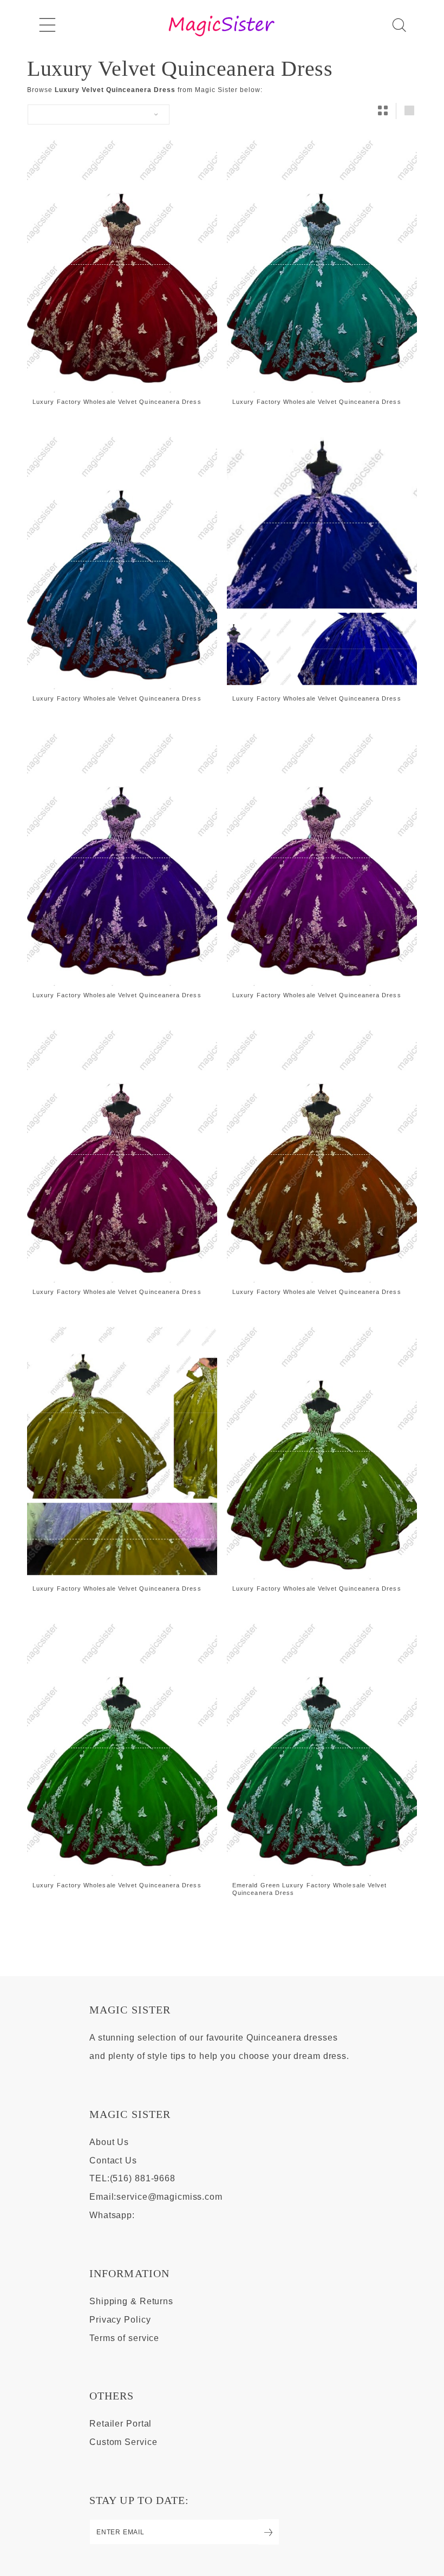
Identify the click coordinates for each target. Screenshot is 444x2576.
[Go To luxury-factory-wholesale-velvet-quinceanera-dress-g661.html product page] (122, 561)
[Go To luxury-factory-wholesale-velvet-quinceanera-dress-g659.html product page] (122, 264)
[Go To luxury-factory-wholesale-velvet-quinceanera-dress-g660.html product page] (322, 264)
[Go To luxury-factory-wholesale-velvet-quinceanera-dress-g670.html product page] (122, 1451)
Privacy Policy (120, 2320)
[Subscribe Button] (269, 2532)
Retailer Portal (120, 2424)
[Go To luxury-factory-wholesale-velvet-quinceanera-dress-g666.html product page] (122, 1154)
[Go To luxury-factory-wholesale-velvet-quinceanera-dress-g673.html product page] (122, 1748)
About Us (109, 2142)
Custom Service (123, 2442)
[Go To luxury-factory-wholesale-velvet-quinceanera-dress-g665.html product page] (322, 858)
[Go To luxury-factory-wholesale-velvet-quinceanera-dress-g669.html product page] (322, 1154)
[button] (47, 25)
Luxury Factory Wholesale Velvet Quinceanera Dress (117, 402)
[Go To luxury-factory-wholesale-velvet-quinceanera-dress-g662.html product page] (322, 561)
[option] (122, 271)
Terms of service (124, 2338)
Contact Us (113, 2160)
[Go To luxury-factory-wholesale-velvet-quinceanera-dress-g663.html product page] (122, 858)
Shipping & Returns (131, 2301)
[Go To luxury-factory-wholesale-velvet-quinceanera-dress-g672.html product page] (322, 1451)
